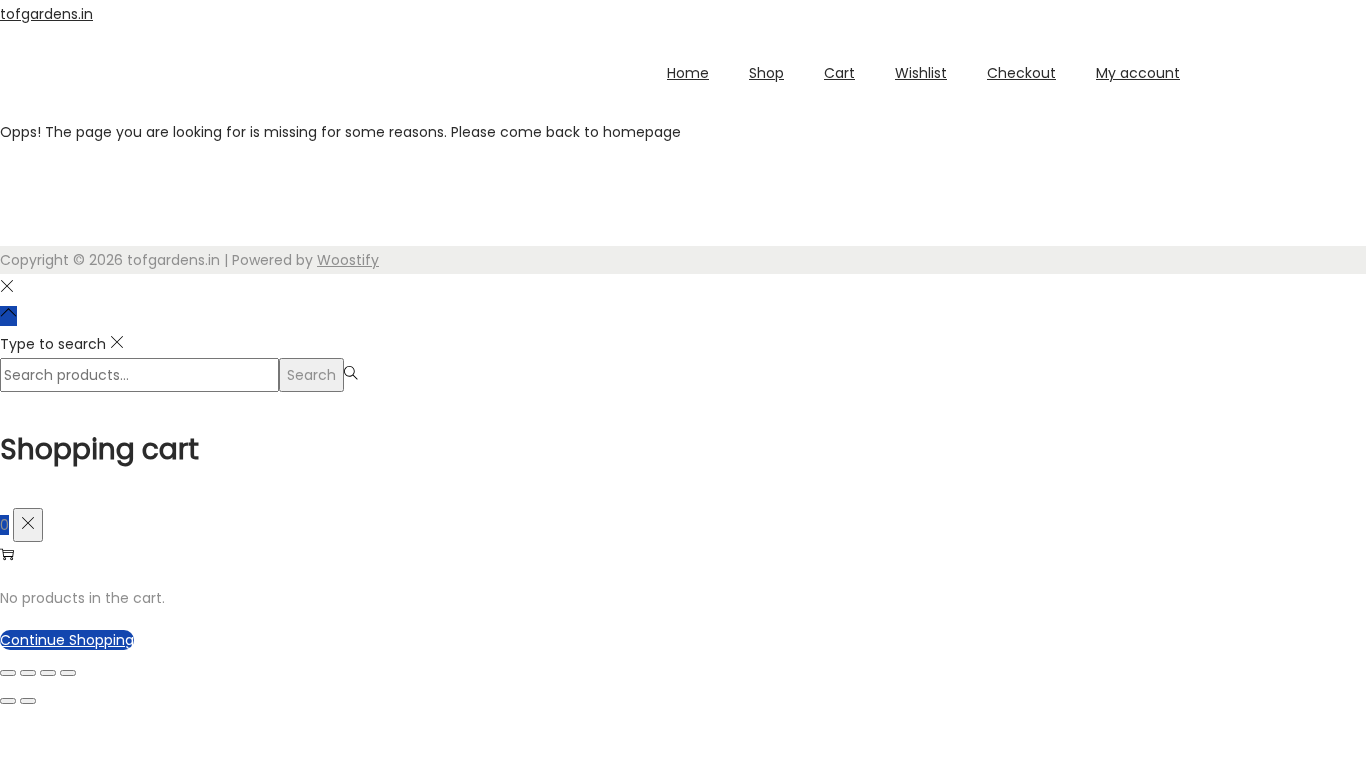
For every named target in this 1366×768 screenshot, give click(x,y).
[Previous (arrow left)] (8, 701)
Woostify (348, 260)
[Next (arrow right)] (28, 701)
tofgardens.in (46, 14)
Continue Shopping (67, 640)
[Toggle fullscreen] (28, 673)
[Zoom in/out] (8, 673)
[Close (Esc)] (68, 673)
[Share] (48, 673)
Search (311, 375)
